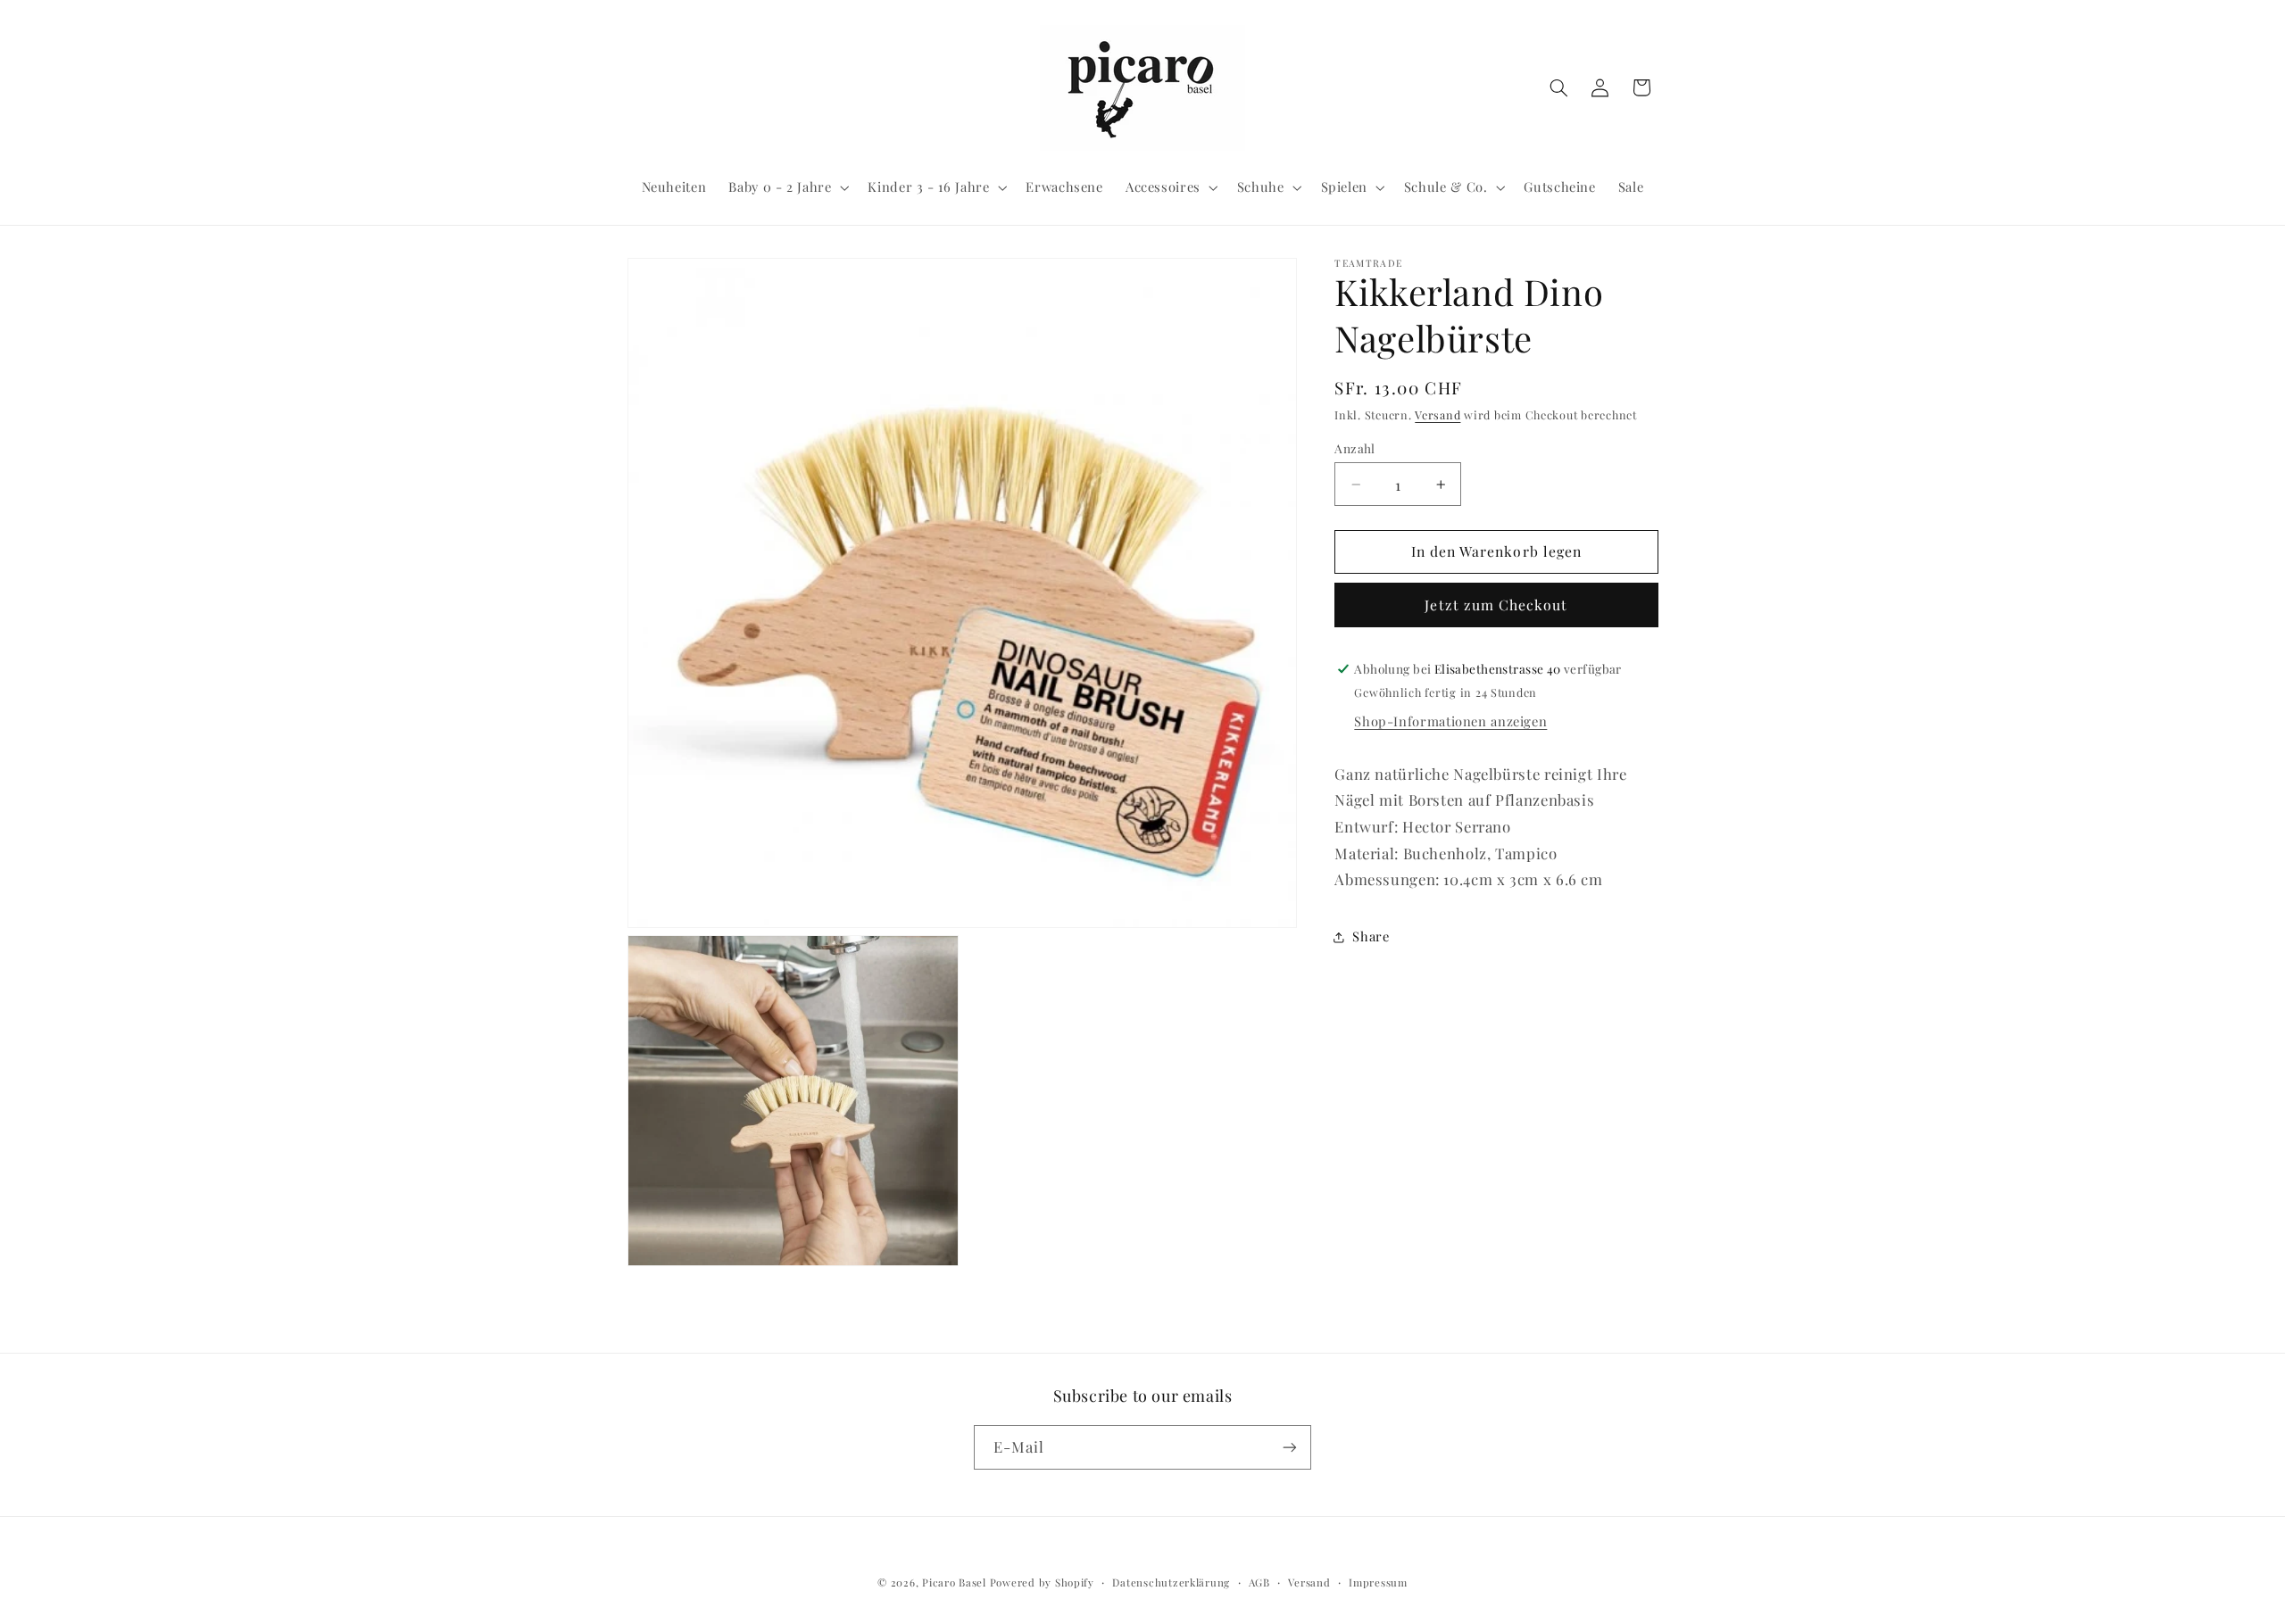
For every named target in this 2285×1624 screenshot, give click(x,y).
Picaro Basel (954, 1583)
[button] (787, 187)
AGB (1259, 1583)
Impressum (1378, 1583)
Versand (1437, 414)
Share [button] (1371, 936)
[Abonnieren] (1290, 1447)
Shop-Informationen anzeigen (1450, 721)
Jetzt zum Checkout (1496, 605)
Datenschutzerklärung (1171, 1583)
